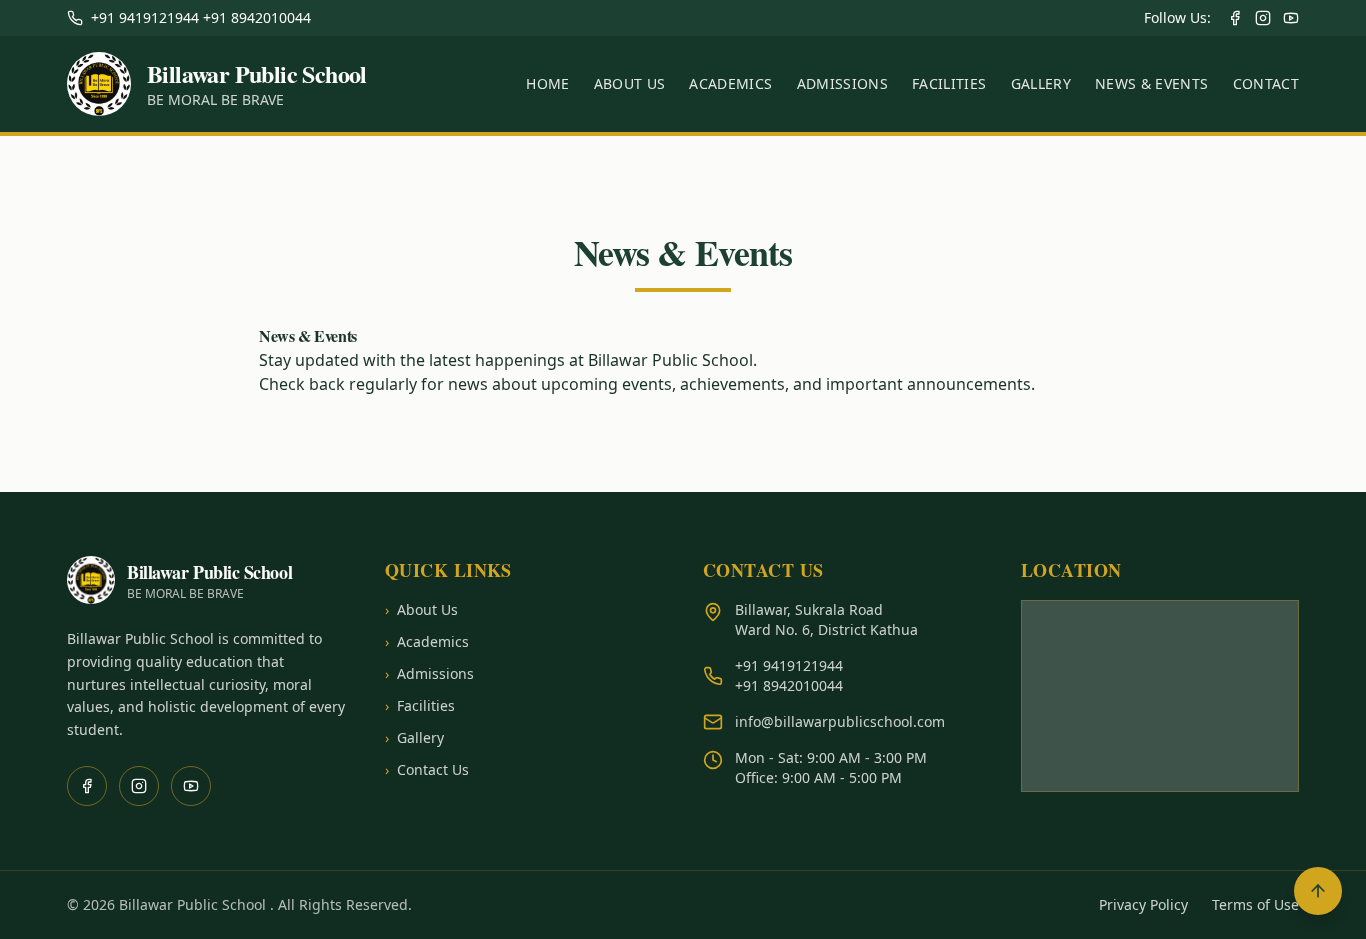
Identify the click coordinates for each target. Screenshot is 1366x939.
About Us (630, 83)
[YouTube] (1291, 18)
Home (547, 83)
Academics (730, 83)
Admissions (843, 83)
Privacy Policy (1143, 904)
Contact (1266, 83)
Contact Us (427, 769)
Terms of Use (1255, 904)
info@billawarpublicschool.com (840, 721)
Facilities (949, 83)
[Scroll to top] (1318, 891)
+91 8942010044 (789, 685)
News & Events (1152, 83)
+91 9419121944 (789, 665)
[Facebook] (1235, 18)
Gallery (1041, 83)
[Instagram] (1263, 18)
